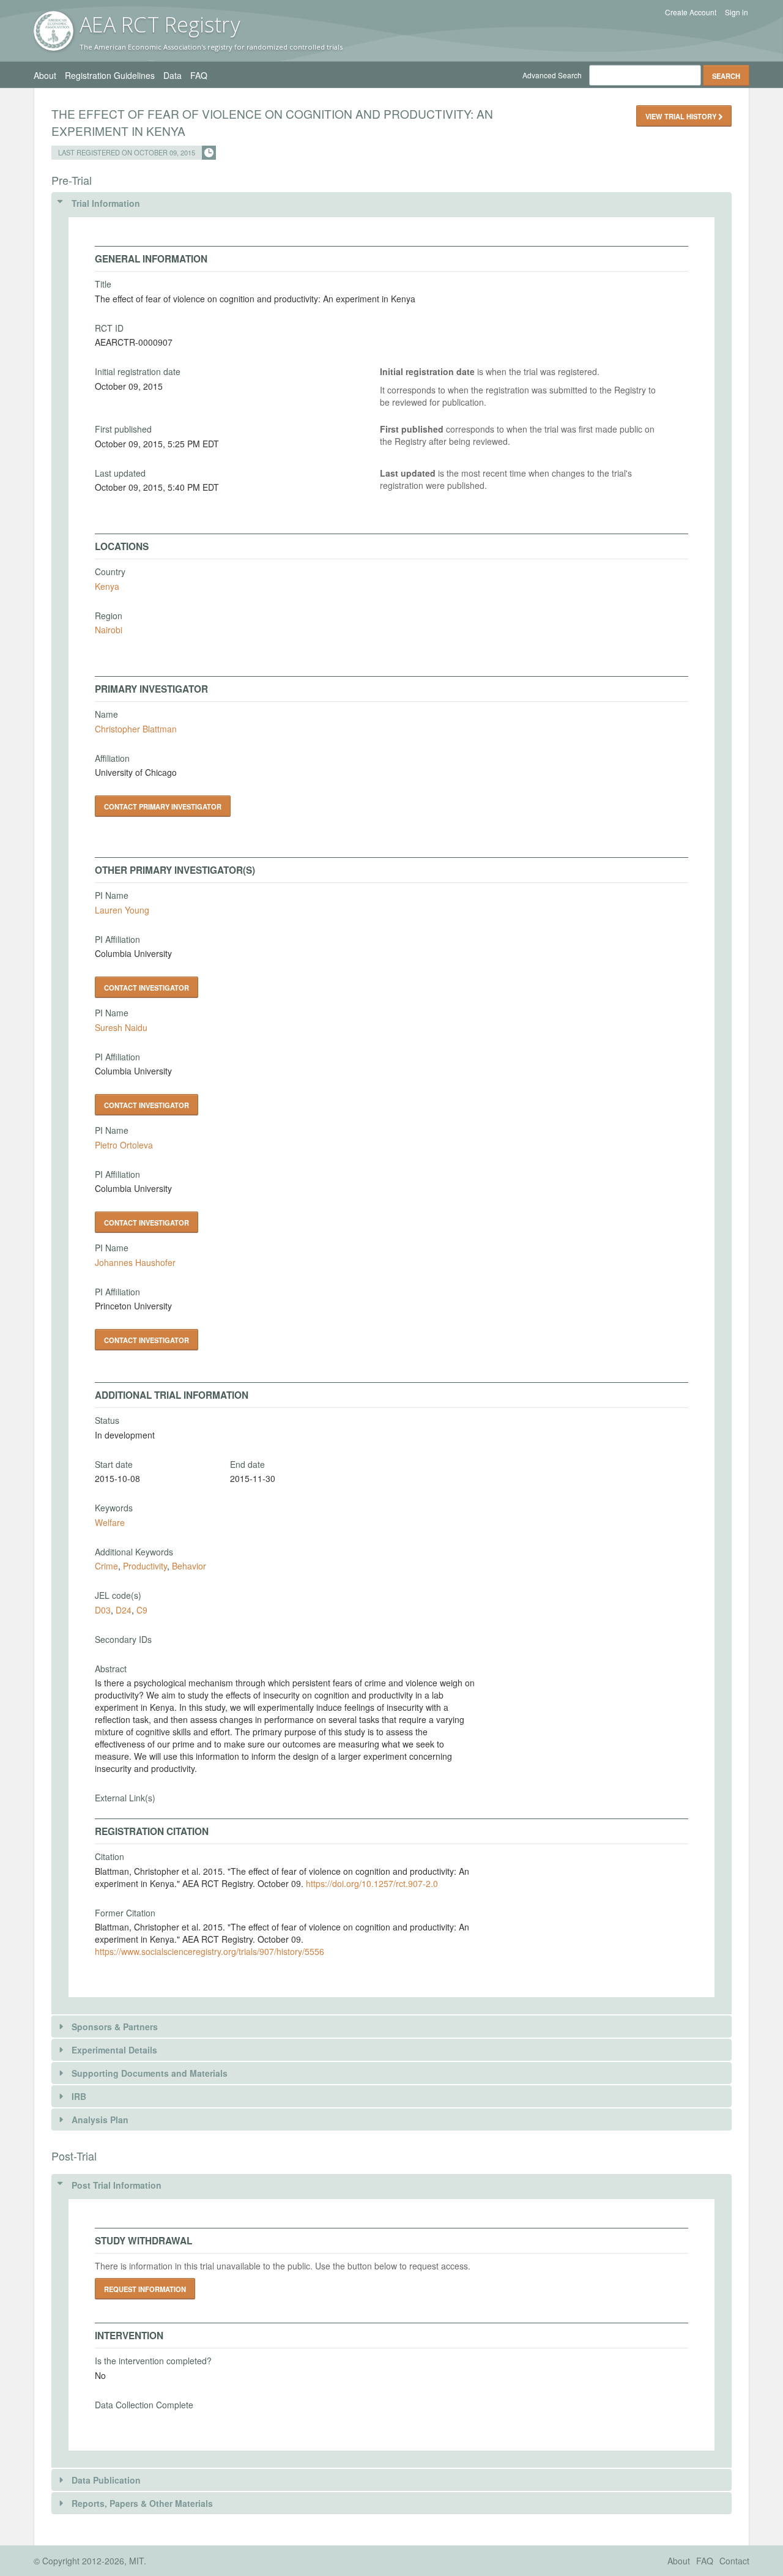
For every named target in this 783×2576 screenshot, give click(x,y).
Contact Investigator (147, 988)
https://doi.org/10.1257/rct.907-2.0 (372, 1883)
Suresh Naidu (121, 1027)
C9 (142, 1610)
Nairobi (109, 630)
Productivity (145, 1566)
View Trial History (682, 116)
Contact (734, 2561)
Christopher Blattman (136, 729)
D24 (124, 1610)
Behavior (189, 1566)
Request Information (145, 2289)
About (45, 75)
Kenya (107, 586)
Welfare (110, 1522)
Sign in (737, 12)
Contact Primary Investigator (163, 806)
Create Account (691, 12)
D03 (103, 1610)
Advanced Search (552, 75)
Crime (106, 1566)
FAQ (199, 75)
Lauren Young (122, 910)
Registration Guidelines (110, 75)
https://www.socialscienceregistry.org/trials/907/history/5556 (210, 1951)
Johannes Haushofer (135, 1262)
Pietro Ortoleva (124, 1145)
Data (173, 75)
